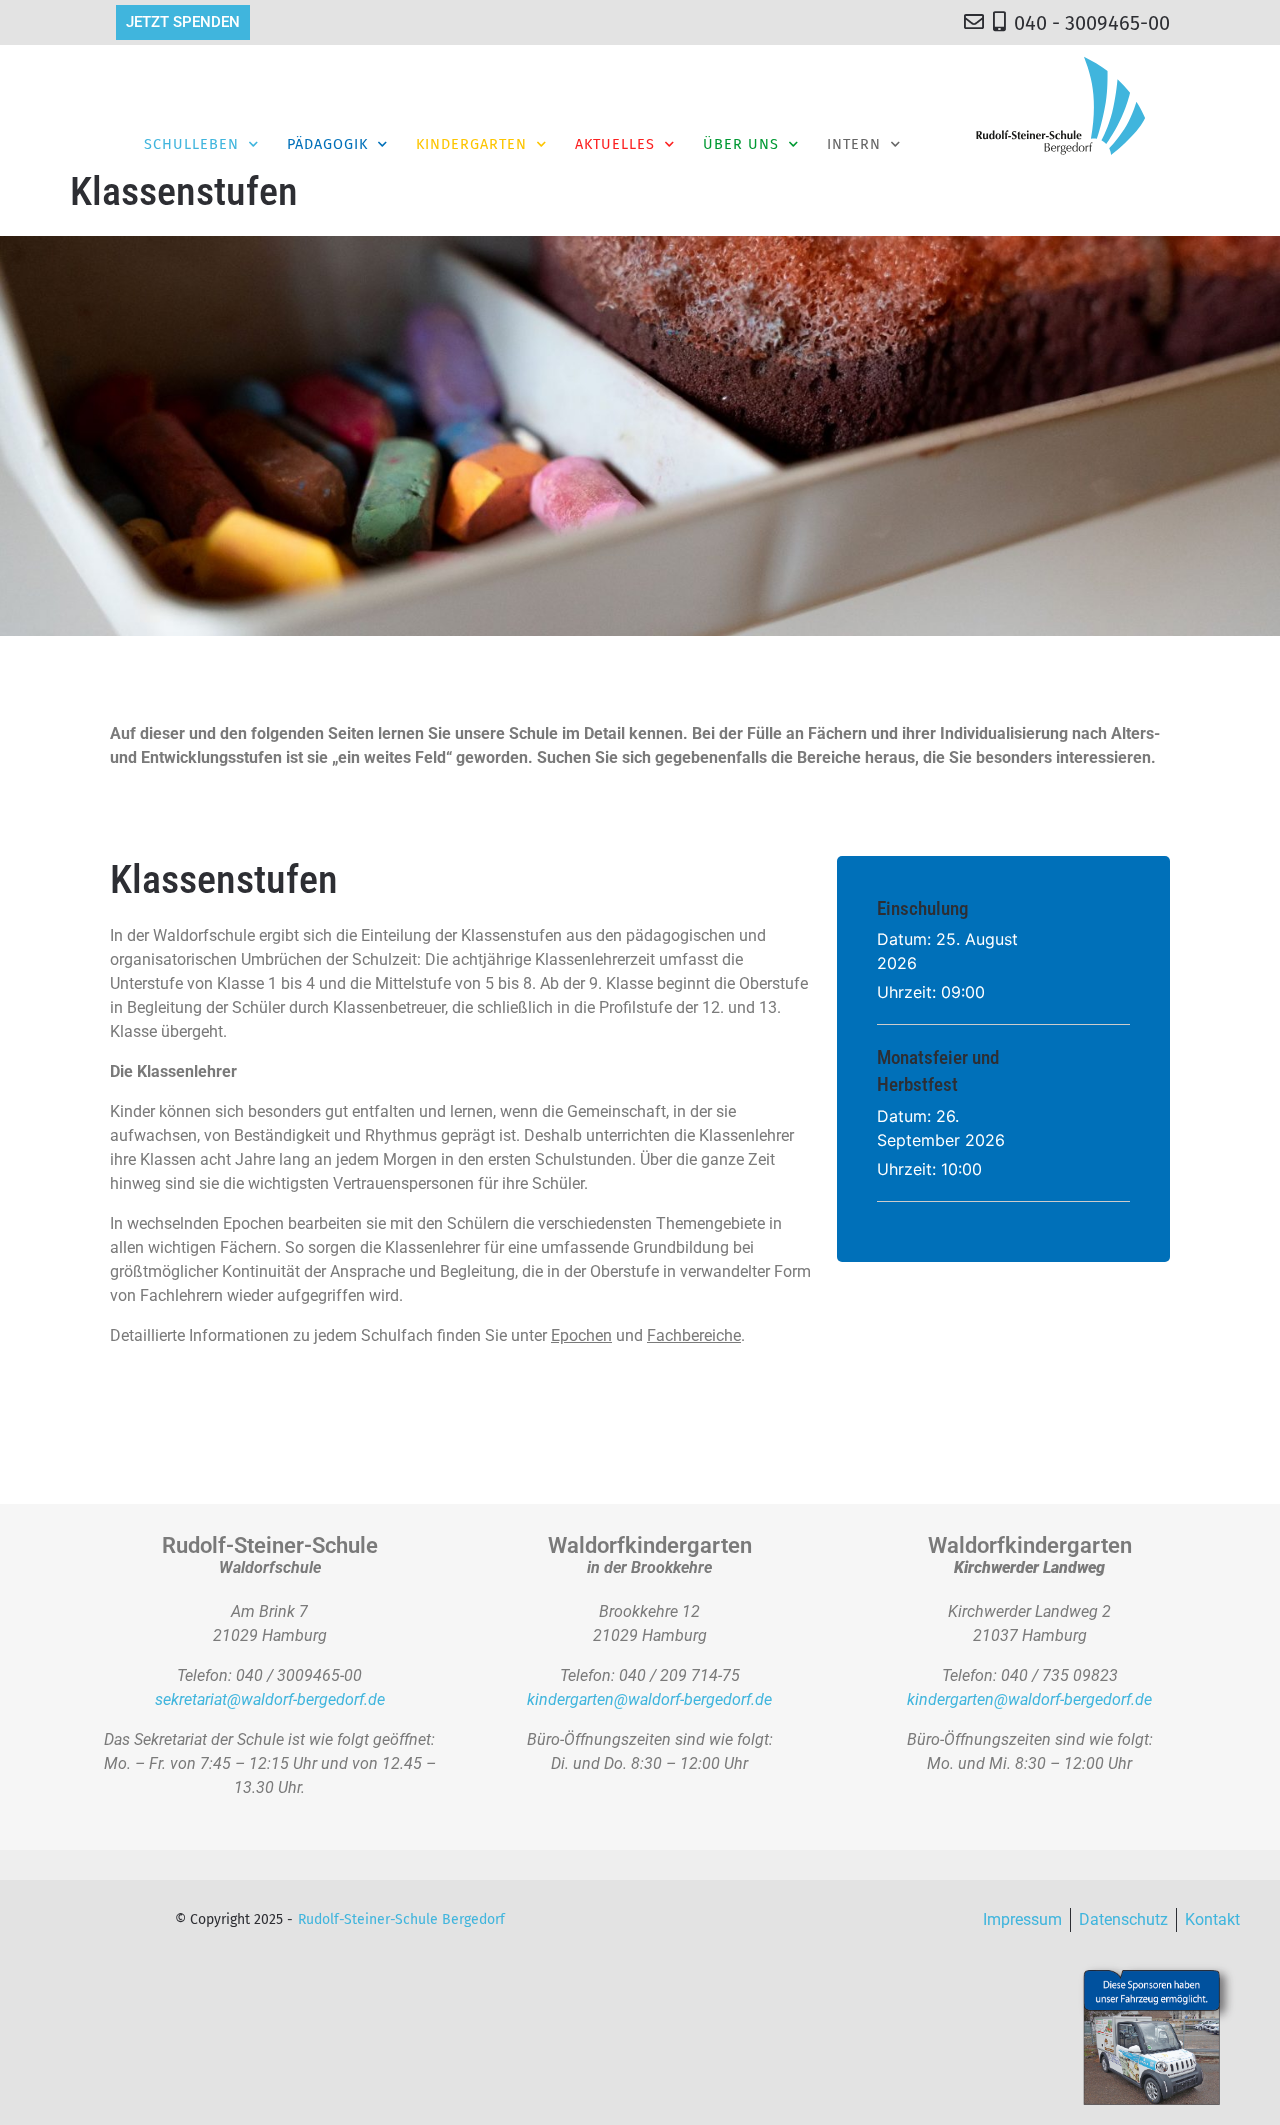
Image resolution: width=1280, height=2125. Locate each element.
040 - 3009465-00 (1092, 23)
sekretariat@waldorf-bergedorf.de (270, 1699)
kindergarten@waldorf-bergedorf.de (649, 1699)
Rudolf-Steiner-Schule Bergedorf (401, 1919)
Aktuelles (615, 144)
